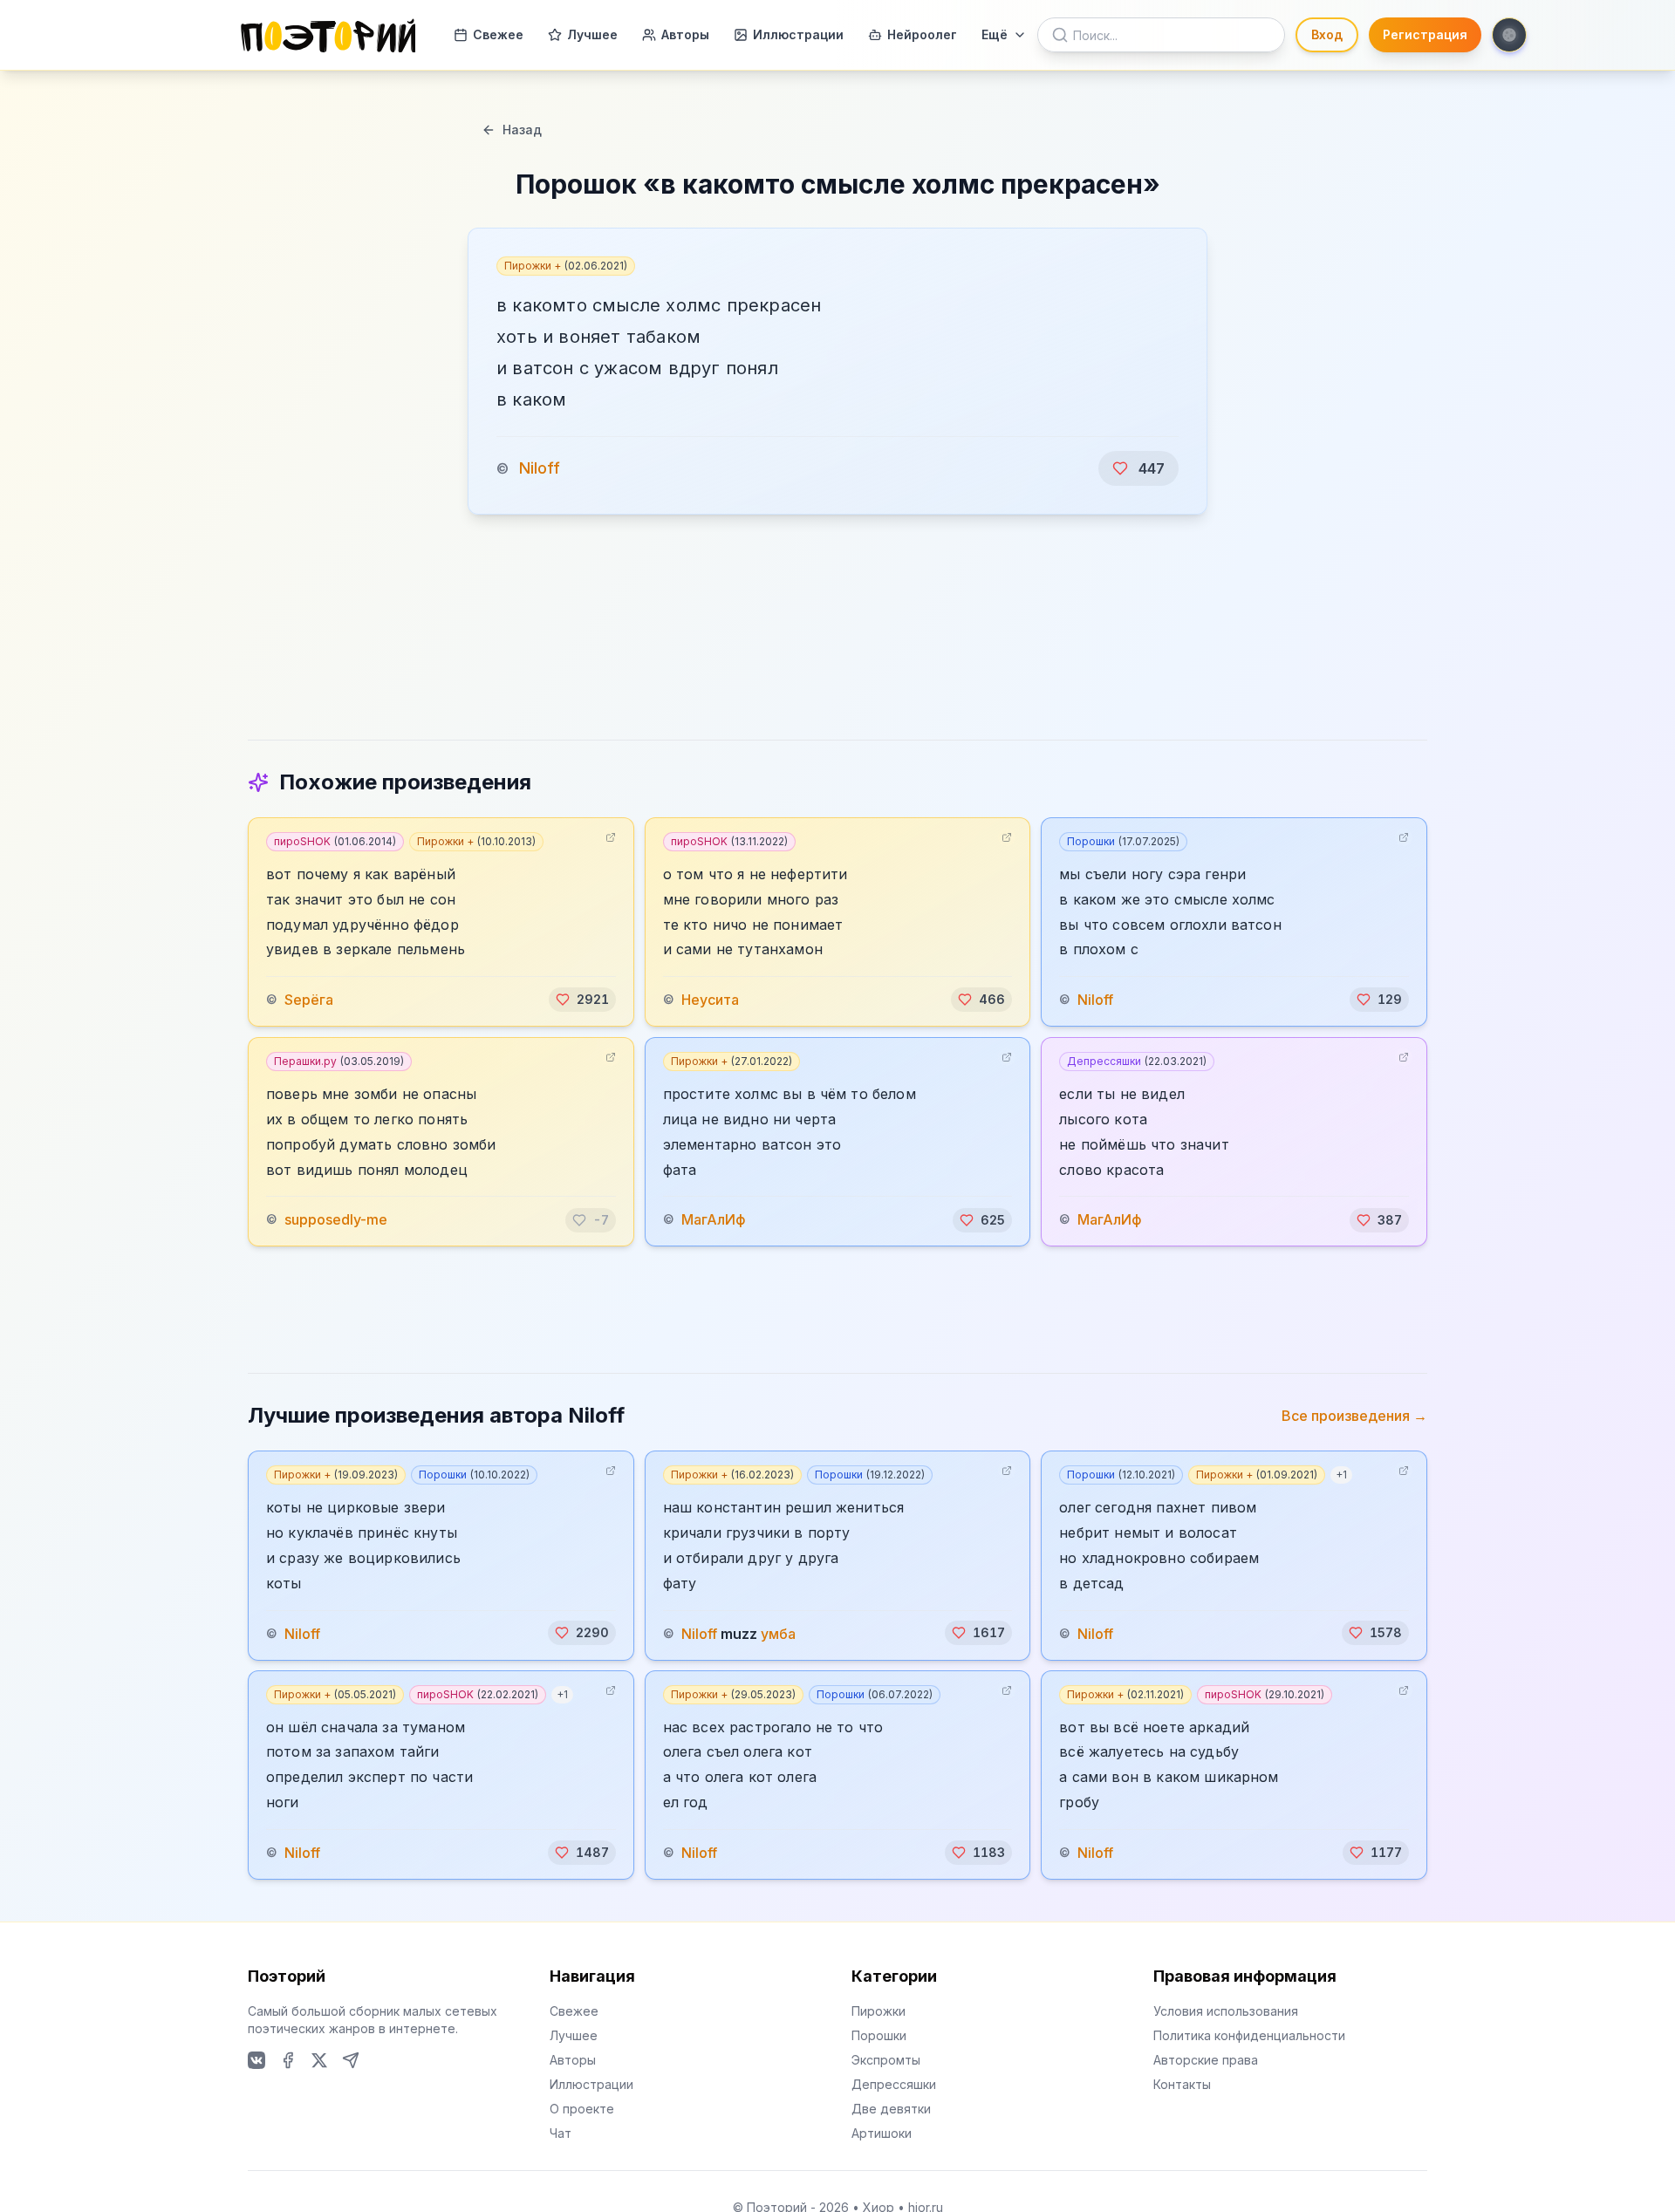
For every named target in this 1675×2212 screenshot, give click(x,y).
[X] (319, 2060)
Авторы (685, 34)
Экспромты (886, 2060)
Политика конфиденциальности (1249, 2035)
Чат (561, 2133)
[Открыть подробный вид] (611, 837)
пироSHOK (335, 841)
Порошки (1123, 841)
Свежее (498, 34)
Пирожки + (566, 266)
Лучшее (592, 34)
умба (778, 1633)
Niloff (540, 468)
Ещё (995, 34)
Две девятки (891, 2109)
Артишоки (882, 2133)
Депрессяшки (1137, 1061)
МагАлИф (714, 1220)
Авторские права (1206, 2060)
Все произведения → (1354, 1416)
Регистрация (1425, 34)
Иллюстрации (798, 34)
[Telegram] (351, 2060)
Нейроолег (922, 34)
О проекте (582, 2109)
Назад (522, 130)
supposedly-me (336, 1220)
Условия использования (1226, 2011)
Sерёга (309, 1000)
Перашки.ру (339, 1061)
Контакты (1182, 2084)
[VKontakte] (256, 2060)
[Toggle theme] (1509, 35)
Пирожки (879, 2011)
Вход (1327, 34)
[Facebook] (288, 2060)
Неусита (710, 1000)
